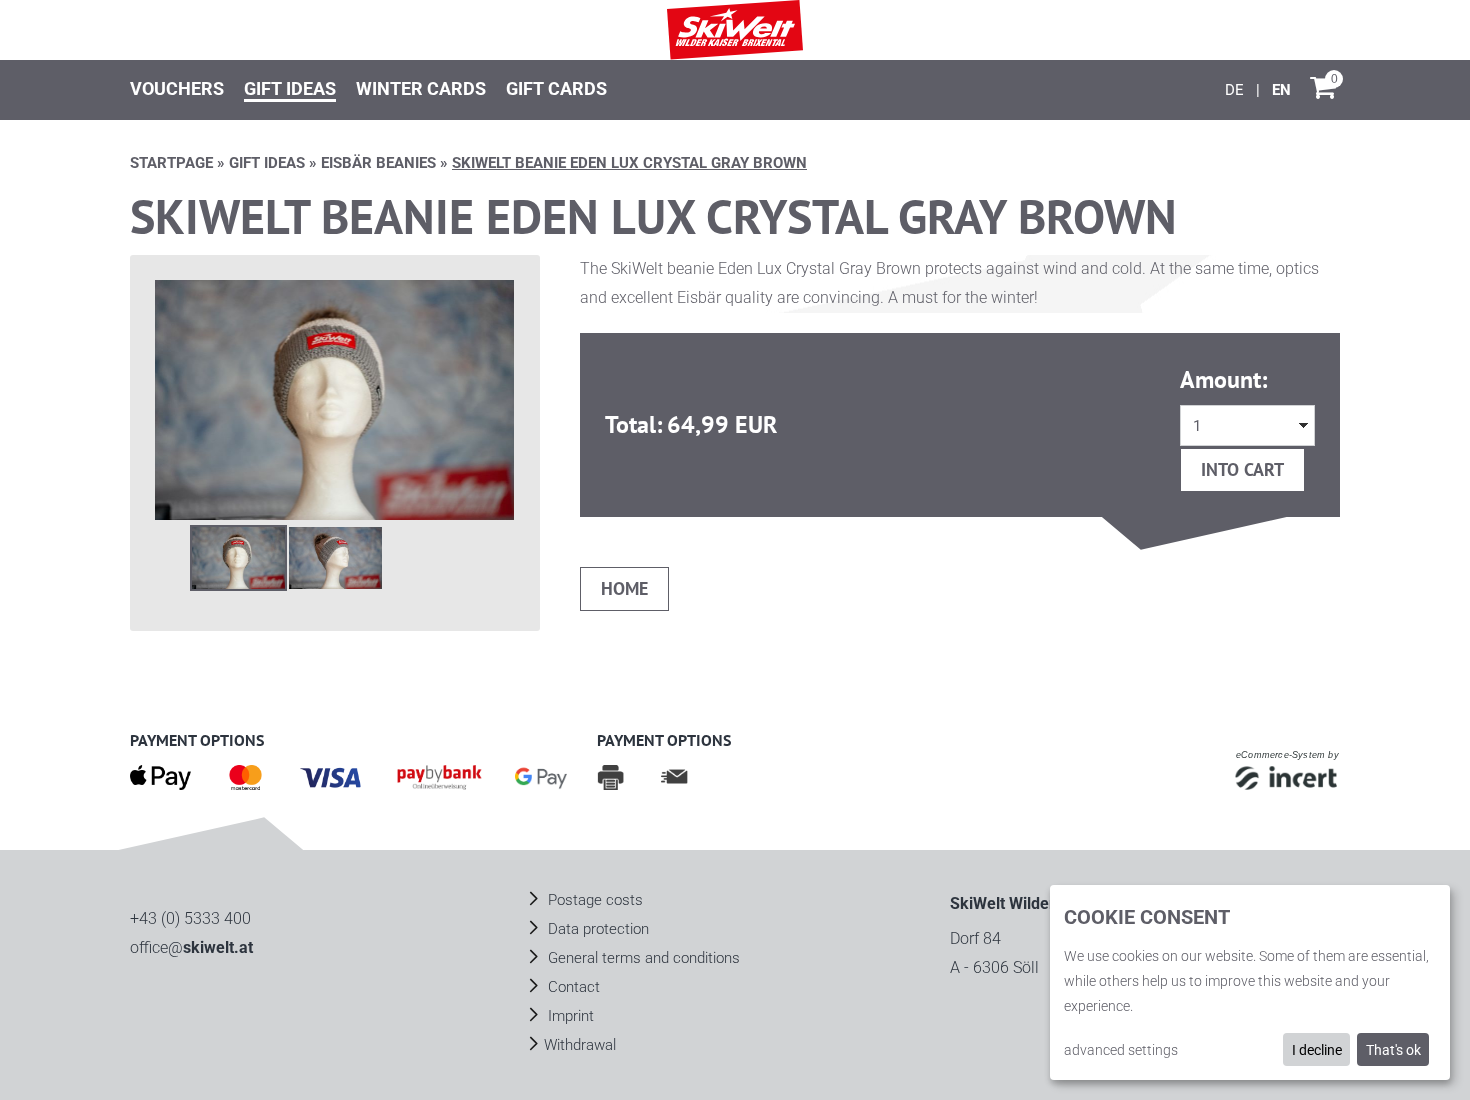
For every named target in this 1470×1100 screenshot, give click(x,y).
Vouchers (177, 88)
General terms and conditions (642, 958)
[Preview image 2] (335, 558)
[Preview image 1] (238, 558)
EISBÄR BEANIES (378, 163)
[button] (334, 398)
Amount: (1223, 379)
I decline (1317, 1050)
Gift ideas (290, 88)
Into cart (1242, 469)
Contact (572, 987)
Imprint (569, 1016)
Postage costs (593, 900)
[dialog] (1250, 982)
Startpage (171, 163)
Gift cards (556, 88)
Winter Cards (421, 88)
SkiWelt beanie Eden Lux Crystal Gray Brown (629, 163)
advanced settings (1121, 1050)
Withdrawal (580, 1045)
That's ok (1393, 1050)
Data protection (596, 929)
